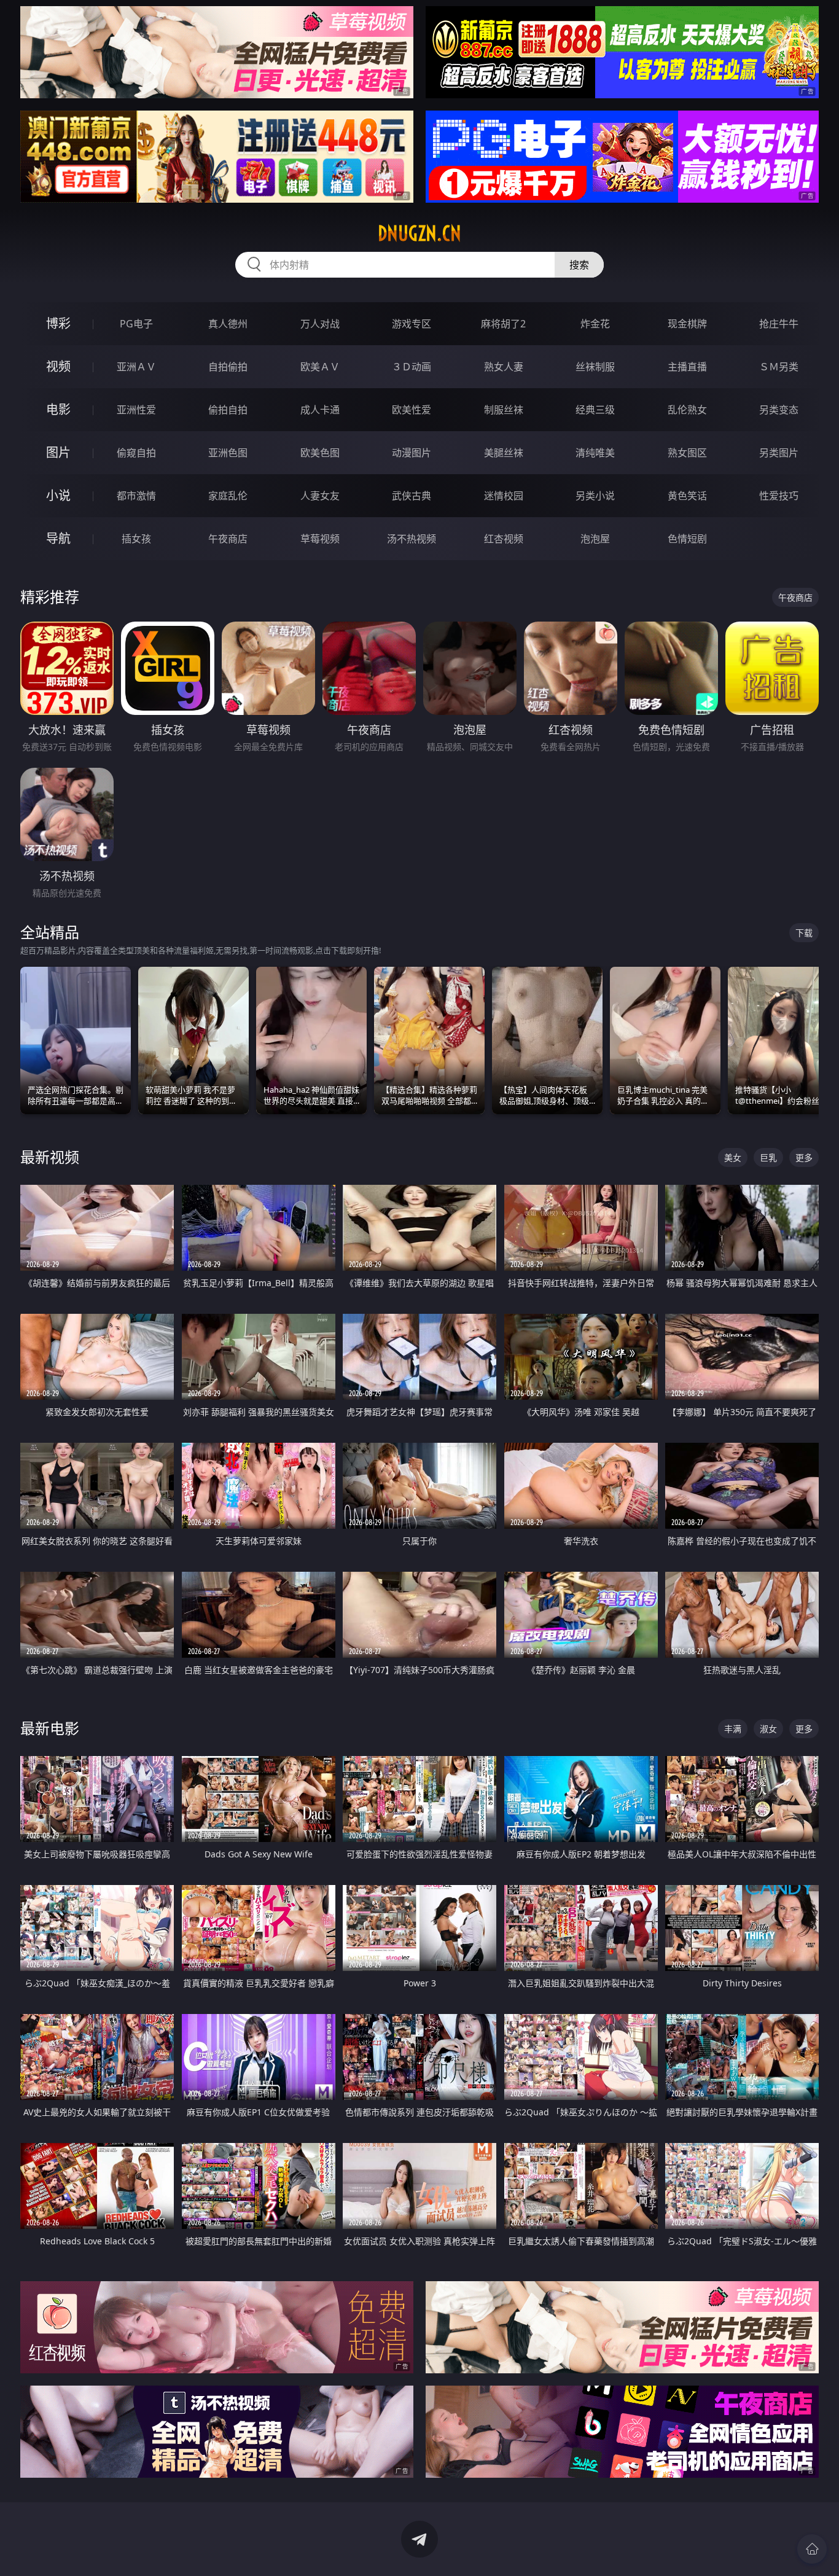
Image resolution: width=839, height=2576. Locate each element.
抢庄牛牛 (779, 324)
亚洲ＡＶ (136, 367)
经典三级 (595, 410)
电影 (58, 409)
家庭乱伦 (228, 496)
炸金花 (595, 324)
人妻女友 (320, 496)
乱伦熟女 (687, 410)
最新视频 (50, 1157)
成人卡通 (320, 410)
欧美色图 (320, 453)
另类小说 (595, 496)
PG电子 (136, 324)
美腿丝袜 (504, 453)
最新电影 (50, 1728)
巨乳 (768, 1157)
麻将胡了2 (503, 324)
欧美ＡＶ (320, 367)
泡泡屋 (595, 539)
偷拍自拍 (228, 410)
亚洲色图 (228, 453)
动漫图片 (412, 453)
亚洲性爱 (136, 410)
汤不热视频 (412, 539)
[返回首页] (812, 2549)
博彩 (58, 323)
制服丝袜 (504, 410)
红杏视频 (504, 539)
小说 (58, 495)
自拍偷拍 (228, 367)
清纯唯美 (595, 453)
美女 (733, 1157)
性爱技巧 (779, 496)
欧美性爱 (412, 410)
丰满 (733, 1729)
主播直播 (687, 367)
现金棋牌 (687, 324)
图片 (58, 452)
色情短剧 (687, 539)
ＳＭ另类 (779, 367)
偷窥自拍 (136, 453)
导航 (58, 538)
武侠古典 (412, 496)
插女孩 (136, 539)
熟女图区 (687, 453)
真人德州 (228, 324)
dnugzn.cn (419, 233)
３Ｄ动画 (412, 367)
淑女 (768, 1729)
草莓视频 (320, 539)
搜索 (579, 265)
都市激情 (136, 496)
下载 (804, 933)
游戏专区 (412, 324)
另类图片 (779, 453)
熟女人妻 (504, 367)
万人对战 (320, 324)
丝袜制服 (595, 367)
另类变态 (779, 410)
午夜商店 (228, 539)
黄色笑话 (687, 496)
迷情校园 (504, 496)
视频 (58, 366)
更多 (804, 1157)
